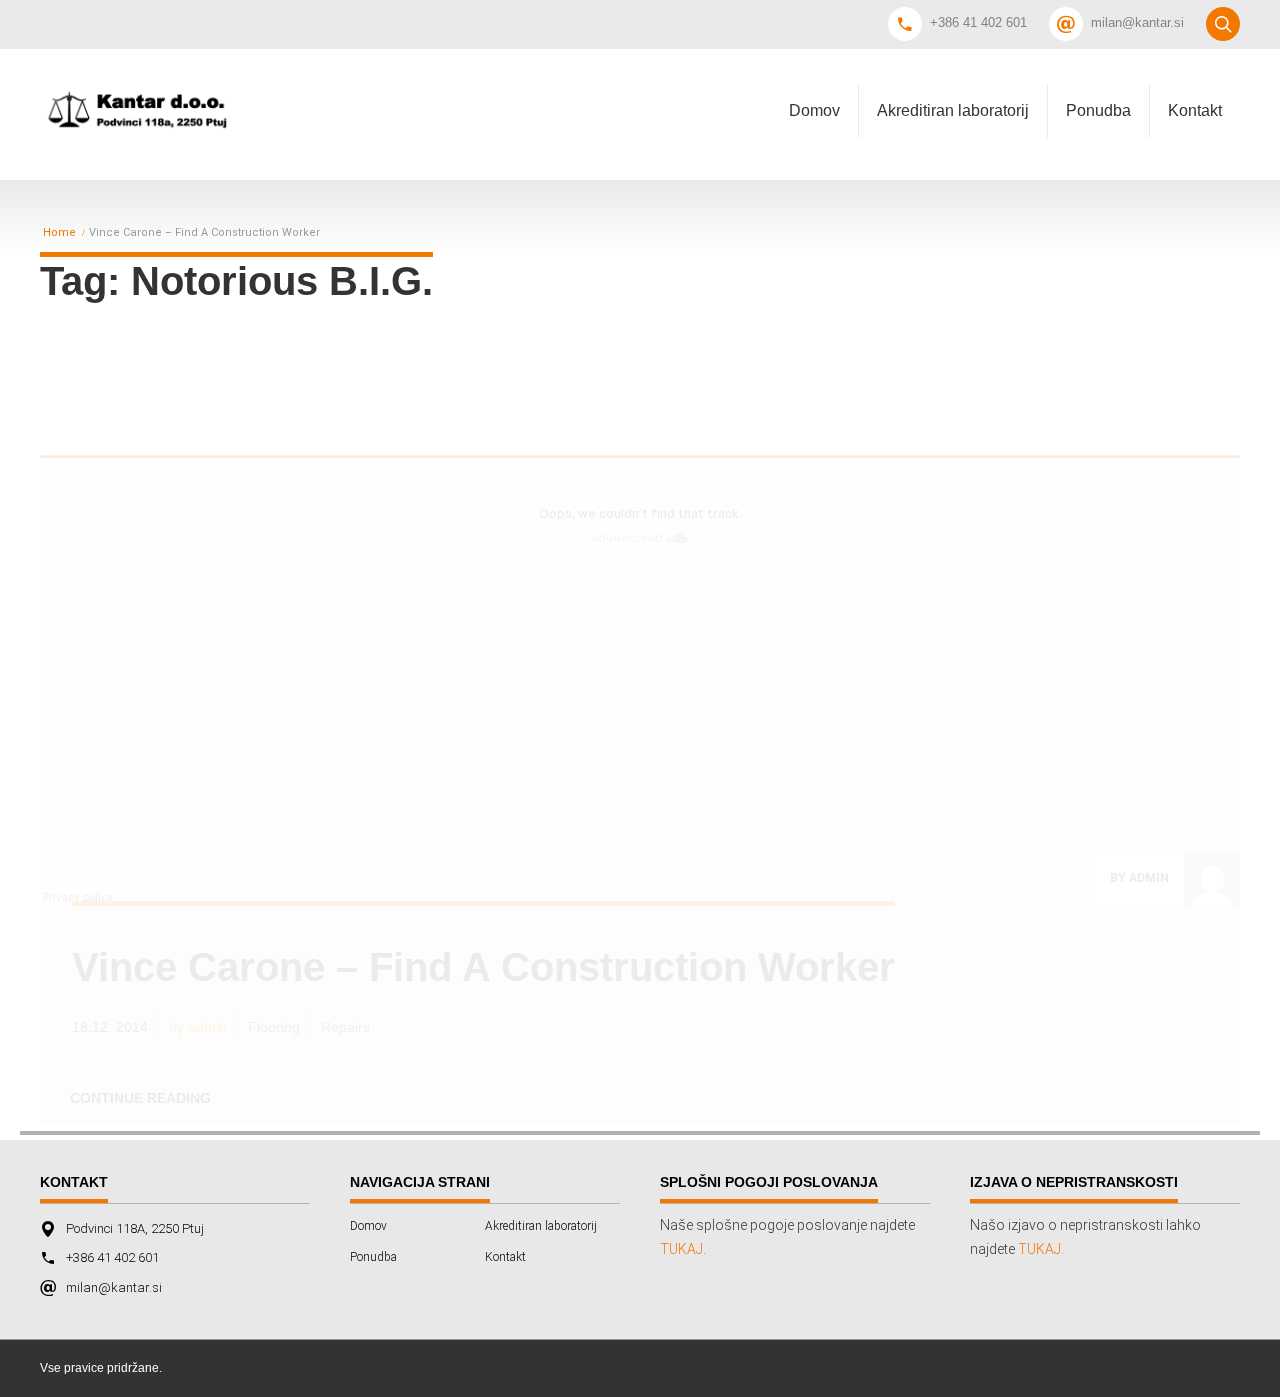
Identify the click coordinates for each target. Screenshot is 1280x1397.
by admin (1139, 878)
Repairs (345, 1027)
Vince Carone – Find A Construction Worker (483, 967)
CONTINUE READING (140, 1098)
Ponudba (1098, 110)
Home (59, 233)
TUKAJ (681, 1249)
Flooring (274, 1027)
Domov (814, 110)
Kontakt (1195, 110)
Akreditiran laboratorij (953, 110)
